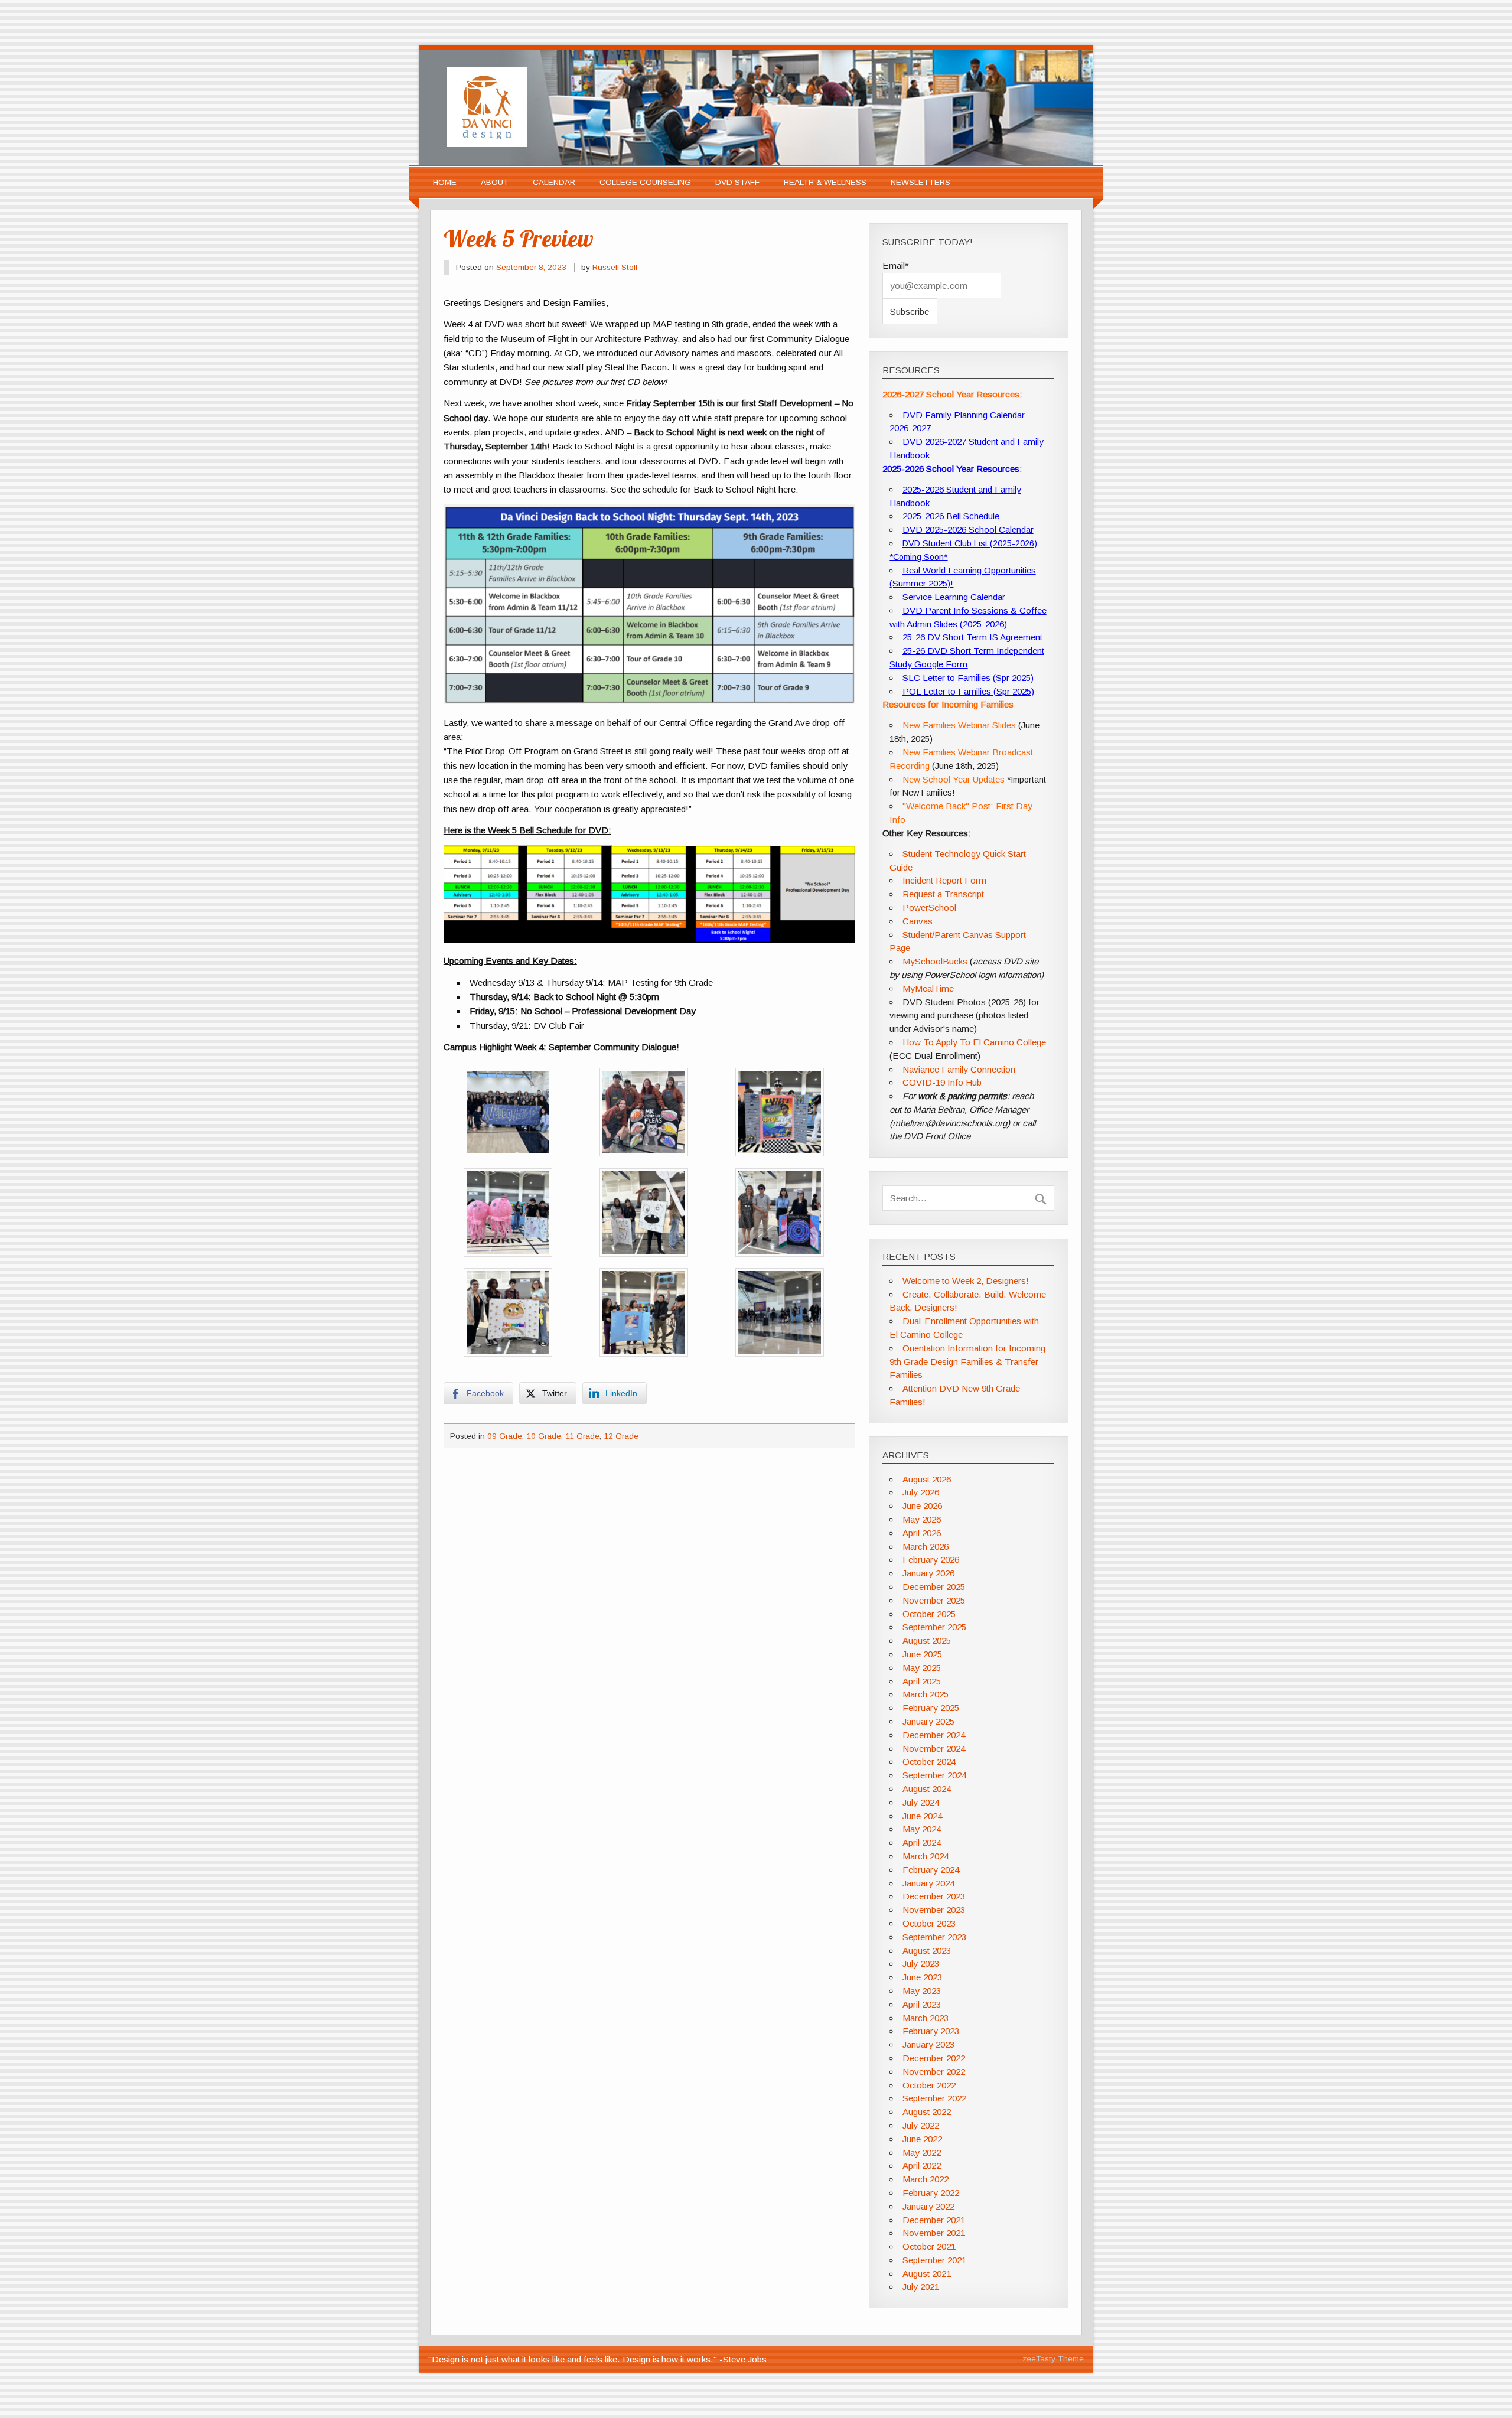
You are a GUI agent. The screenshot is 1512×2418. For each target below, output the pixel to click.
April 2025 (922, 1681)
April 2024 (922, 1842)
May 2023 (922, 1991)
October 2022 (929, 2085)
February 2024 (931, 1870)
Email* (896, 265)
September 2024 (934, 1775)
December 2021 (934, 2220)
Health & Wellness (825, 182)
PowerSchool (929, 907)
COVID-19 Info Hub (942, 1082)
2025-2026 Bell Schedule (951, 516)
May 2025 (922, 1668)
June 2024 (922, 1816)
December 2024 (934, 1735)
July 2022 (921, 2125)
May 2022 (922, 2153)
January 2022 (928, 2206)
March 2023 (926, 2018)
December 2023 (934, 1896)
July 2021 (921, 2287)
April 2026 (922, 1533)
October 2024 (929, 1762)
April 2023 (922, 2004)
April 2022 (922, 2166)
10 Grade (544, 1436)
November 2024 (934, 1749)
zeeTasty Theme (1053, 2359)
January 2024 (928, 1883)
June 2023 (922, 1977)
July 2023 (921, 1964)
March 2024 (926, 1856)
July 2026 (921, 1492)
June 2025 (922, 1654)
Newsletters (920, 182)
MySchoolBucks (935, 961)
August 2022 (927, 2112)
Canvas (918, 921)
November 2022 (934, 2072)
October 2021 (929, 2246)
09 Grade (505, 1436)
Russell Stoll (615, 267)
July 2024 (921, 1802)
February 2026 (931, 1560)
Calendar (554, 182)
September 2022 (934, 2098)
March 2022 (926, 2179)
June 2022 (922, 2139)
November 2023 (934, 1910)
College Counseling (645, 182)
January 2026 (928, 1573)
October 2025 (929, 1614)
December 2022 (934, 2058)
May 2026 (922, 1519)
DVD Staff (737, 182)
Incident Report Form (944, 880)
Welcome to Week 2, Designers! (966, 1281)
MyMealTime (928, 988)
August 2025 (927, 1640)
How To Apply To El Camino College (974, 1042)
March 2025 (926, 1694)
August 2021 (927, 2274)
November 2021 (934, 2233)
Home (445, 182)
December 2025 (934, 1587)
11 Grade (582, 1436)
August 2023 (927, 1951)
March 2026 (926, 1547)
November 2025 (934, 1600)
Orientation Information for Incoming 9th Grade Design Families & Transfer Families (967, 1362)
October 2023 (929, 1923)
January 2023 (928, 2044)
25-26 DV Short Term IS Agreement (972, 637)
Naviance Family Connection (959, 1069)
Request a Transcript (943, 894)
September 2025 (934, 1627)
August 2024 (927, 1789)
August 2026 (927, 1479)
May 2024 (922, 1829)
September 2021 (934, 2260)
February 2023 (931, 2031)
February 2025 (931, 1708)
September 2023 (934, 1937)
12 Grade (621, 1436)
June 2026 (922, 1506)
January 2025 (928, 1721)
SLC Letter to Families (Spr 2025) (968, 678)
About (495, 182)
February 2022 (931, 2193)
